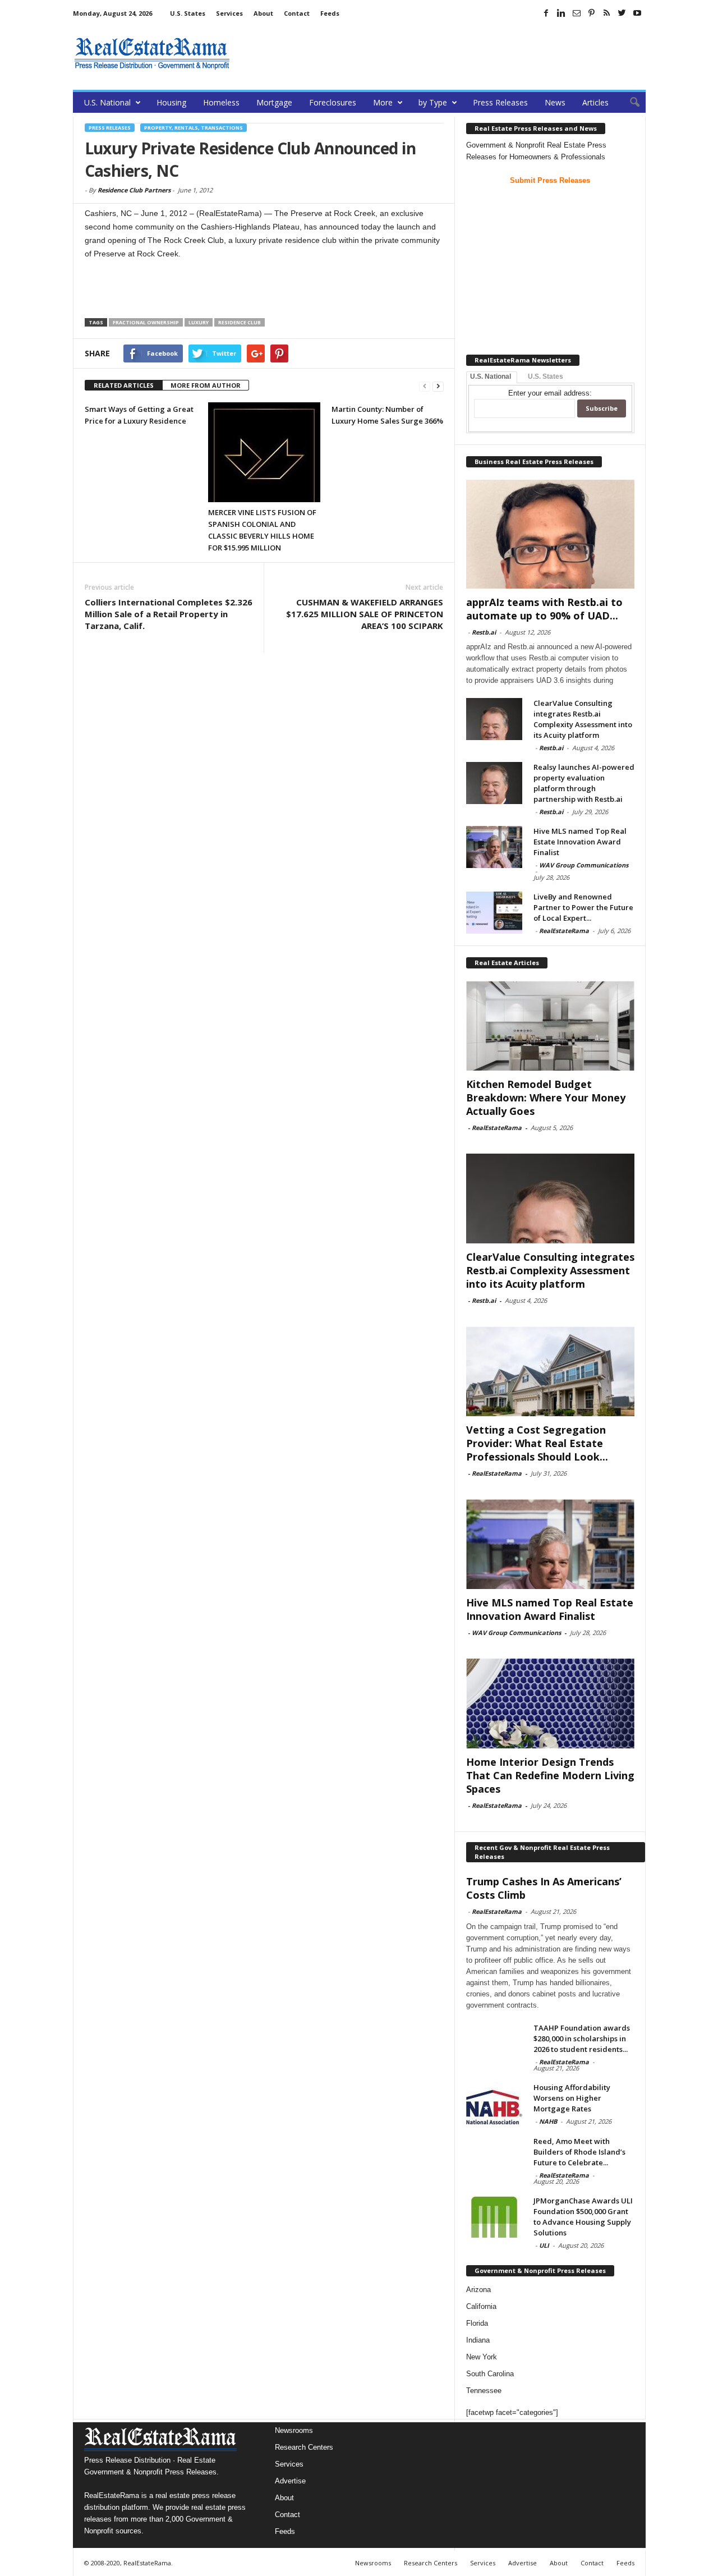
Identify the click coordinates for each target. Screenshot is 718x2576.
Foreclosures (333, 102)
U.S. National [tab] (491, 376)
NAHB (548, 2121)
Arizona (478, 2290)
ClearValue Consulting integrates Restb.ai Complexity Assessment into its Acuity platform (583, 719)
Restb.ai (484, 632)
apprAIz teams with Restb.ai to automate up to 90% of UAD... (544, 609)
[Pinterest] (592, 13)
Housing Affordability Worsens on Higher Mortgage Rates (572, 2098)
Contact (297, 13)
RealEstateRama (564, 931)
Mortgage (274, 102)
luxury (199, 322)
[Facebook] (546, 13)
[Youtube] (637, 13)
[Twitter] (622, 13)
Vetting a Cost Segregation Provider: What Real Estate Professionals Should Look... (537, 1443)
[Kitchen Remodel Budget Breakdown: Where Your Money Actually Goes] (550, 1026)
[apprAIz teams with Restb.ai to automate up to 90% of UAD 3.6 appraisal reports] (550, 534)
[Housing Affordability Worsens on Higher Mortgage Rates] (494, 2103)
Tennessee (484, 2391)
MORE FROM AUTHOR (206, 385)
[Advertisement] (441, 53)
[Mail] (577, 13)
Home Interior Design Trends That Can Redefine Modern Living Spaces (550, 1775)
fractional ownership (146, 322)
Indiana (478, 2340)
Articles (595, 102)
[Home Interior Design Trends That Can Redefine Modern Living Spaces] (550, 1703)
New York (482, 2357)
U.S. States (188, 13)
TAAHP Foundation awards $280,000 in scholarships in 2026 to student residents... (582, 2038)
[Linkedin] (561, 13)
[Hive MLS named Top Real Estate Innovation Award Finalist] (494, 847)
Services (229, 13)
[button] (629, 103)
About (263, 13)
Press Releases (500, 102)
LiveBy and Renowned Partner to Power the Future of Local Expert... (583, 907)
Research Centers (304, 2447)
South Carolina (490, 2374)
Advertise (290, 2481)
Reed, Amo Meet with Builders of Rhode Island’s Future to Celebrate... (579, 2152)
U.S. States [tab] (546, 376)
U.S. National (107, 102)
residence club (240, 322)
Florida (477, 2323)
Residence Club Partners (134, 190)
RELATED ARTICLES (124, 385)
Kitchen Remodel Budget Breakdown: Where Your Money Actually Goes (546, 1098)
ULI (544, 2245)
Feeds (330, 13)
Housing (171, 102)
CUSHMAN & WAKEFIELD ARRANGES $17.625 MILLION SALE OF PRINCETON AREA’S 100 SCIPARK (365, 614)
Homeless (221, 102)
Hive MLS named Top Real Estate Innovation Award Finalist (580, 842)
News (555, 102)
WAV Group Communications (584, 865)
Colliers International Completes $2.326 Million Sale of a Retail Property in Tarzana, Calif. (169, 614)
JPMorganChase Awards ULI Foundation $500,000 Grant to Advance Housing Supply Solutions (583, 2217)
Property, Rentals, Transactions (194, 128)
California (481, 2306)
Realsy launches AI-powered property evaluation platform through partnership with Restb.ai (584, 783)
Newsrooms (294, 2430)
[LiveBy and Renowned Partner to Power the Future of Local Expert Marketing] (494, 913)
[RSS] (607, 13)
